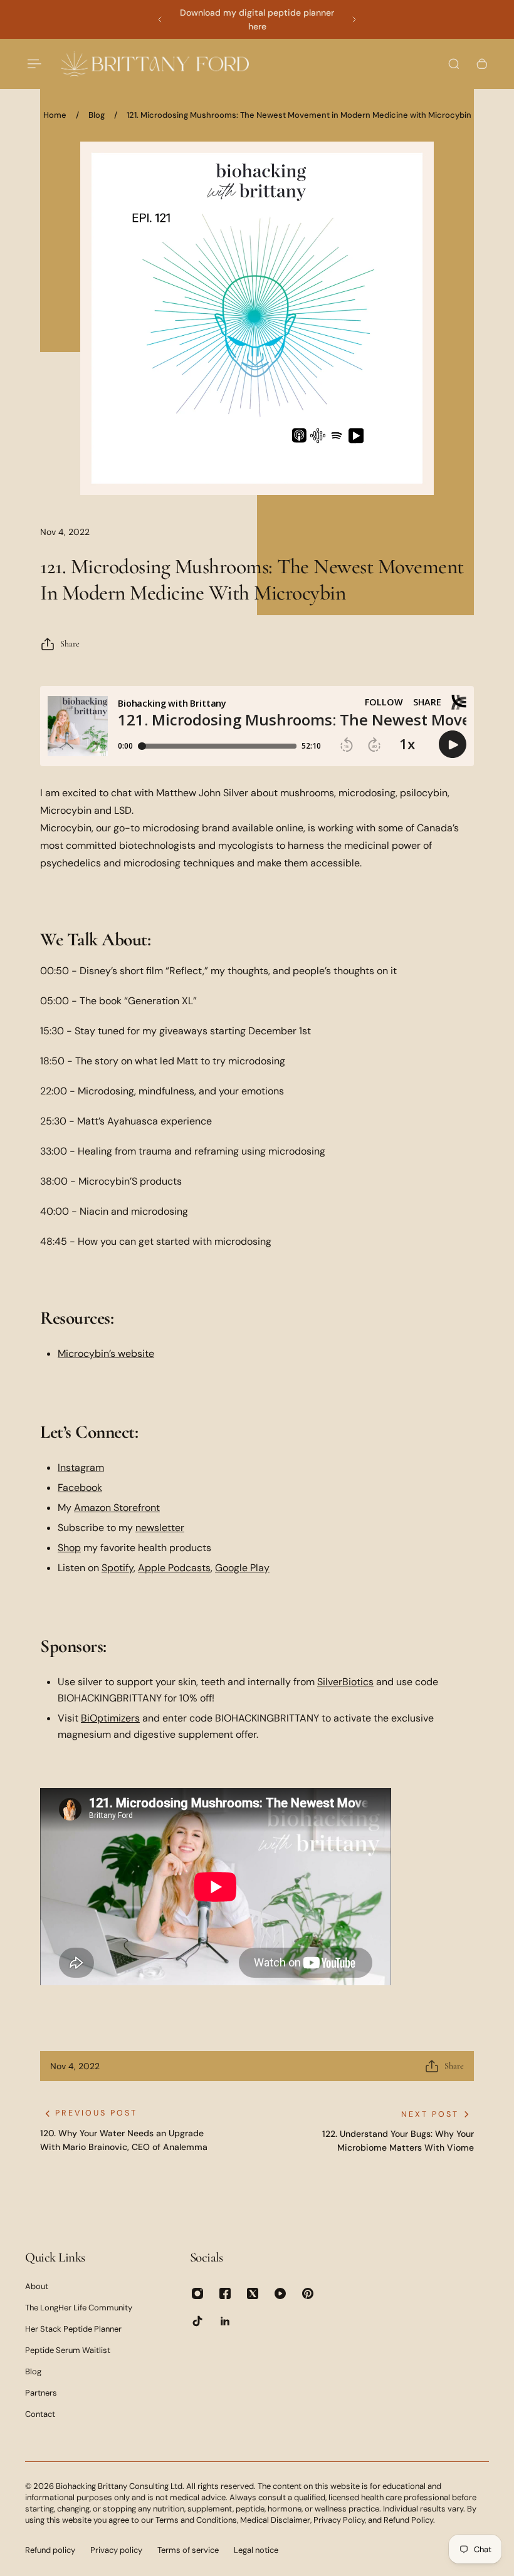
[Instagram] (197, 2293)
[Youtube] (280, 2293)
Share (70, 644)
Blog (97, 115)
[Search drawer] (454, 64)
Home (55, 115)
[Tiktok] (197, 2321)
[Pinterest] (308, 2293)
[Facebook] (225, 2293)
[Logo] (155, 64)
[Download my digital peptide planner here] (257, 19)
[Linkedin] (225, 2321)
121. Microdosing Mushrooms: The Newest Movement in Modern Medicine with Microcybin (299, 115)
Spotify (118, 1568)
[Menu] (33, 64)
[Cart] (482, 64)
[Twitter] (253, 2293)
